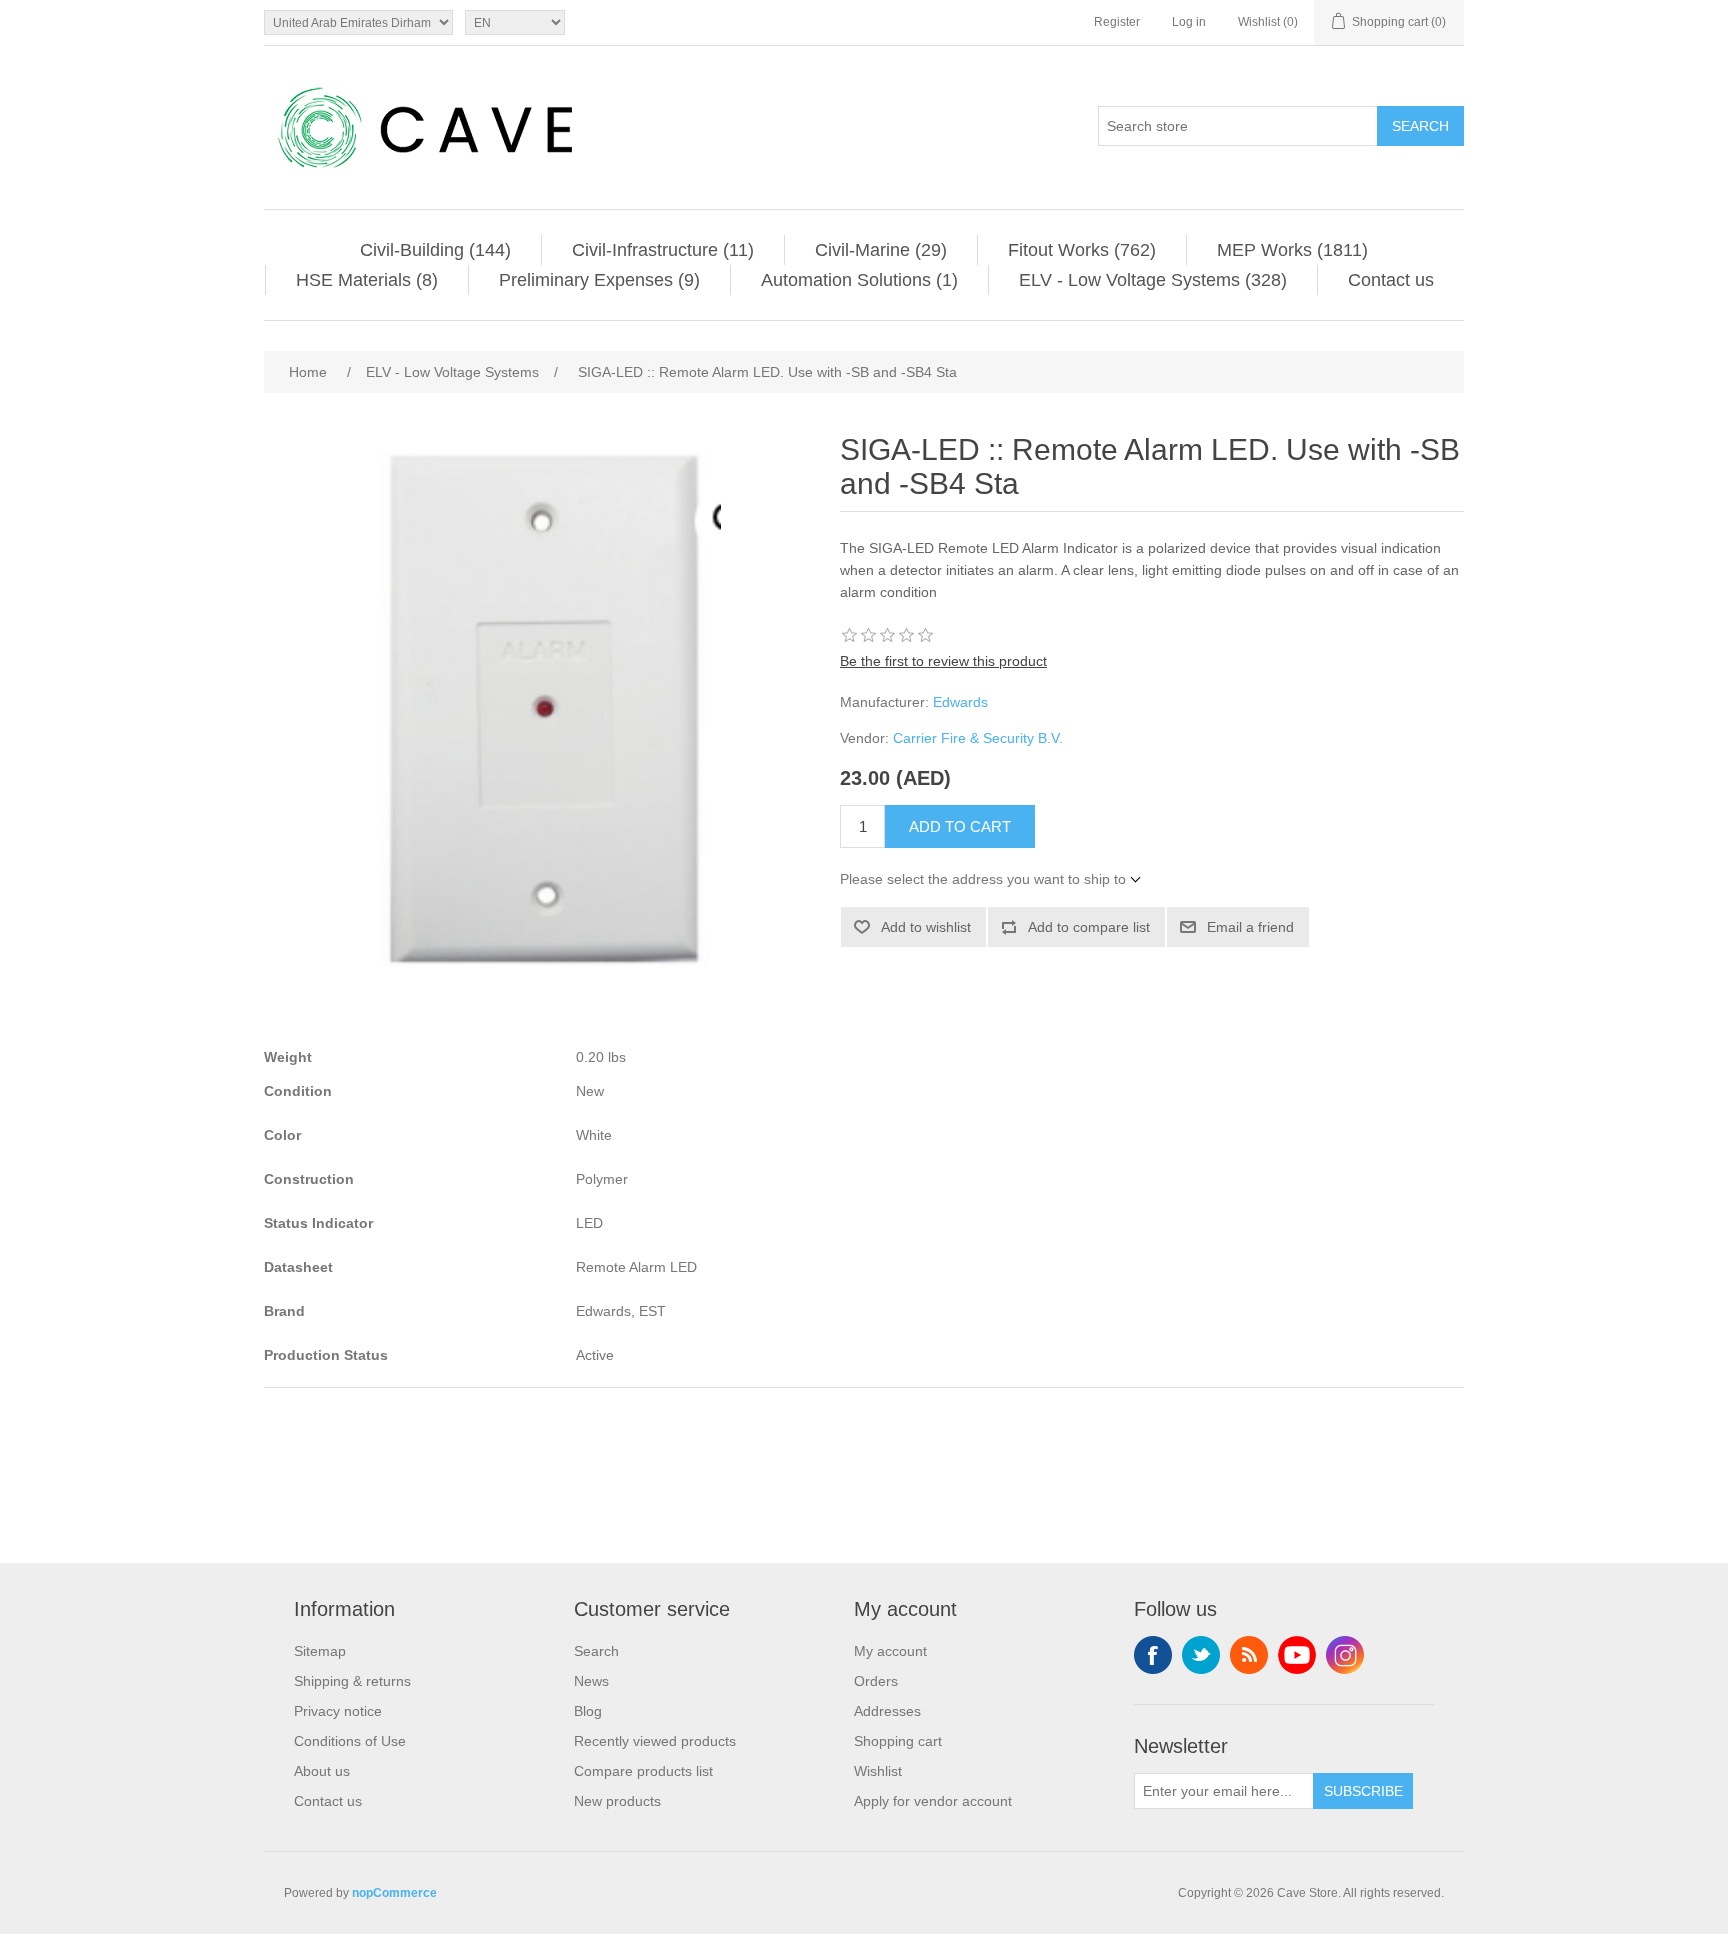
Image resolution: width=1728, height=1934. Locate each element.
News (591, 1681)
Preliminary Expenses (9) (599, 280)
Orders (876, 1681)
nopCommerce (394, 1893)
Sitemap (320, 1651)
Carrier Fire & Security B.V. (978, 738)
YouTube (1297, 1655)
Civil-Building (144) (435, 250)
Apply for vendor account (933, 1801)
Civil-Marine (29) (881, 250)
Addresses (887, 1711)
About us (322, 1771)
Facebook (1153, 1655)
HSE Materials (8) (367, 280)
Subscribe (1363, 1791)
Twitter (1201, 1655)
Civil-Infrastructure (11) (663, 250)
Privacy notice (338, 1711)
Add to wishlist (926, 927)
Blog (588, 1711)
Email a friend (1250, 927)
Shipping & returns (352, 1681)
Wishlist (878, 1771)
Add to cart (960, 826)
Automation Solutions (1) (859, 280)
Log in (1189, 22)
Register (1117, 22)
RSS (1249, 1655)
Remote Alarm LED (636, 1267)
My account (890, 1651)
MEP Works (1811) (1292, 250)
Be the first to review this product (943, 661)
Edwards (960, 702)
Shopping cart (898, 1741)
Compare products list (643, 1771)
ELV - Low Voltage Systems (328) (1153, 280)
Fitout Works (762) (1082, 250)
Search (1420, 126)
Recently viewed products (655, 1741)
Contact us (1391, 280)
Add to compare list (1089, 927)
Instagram (1345, 1655)
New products (617, 1801)
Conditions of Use (350, 1741)
